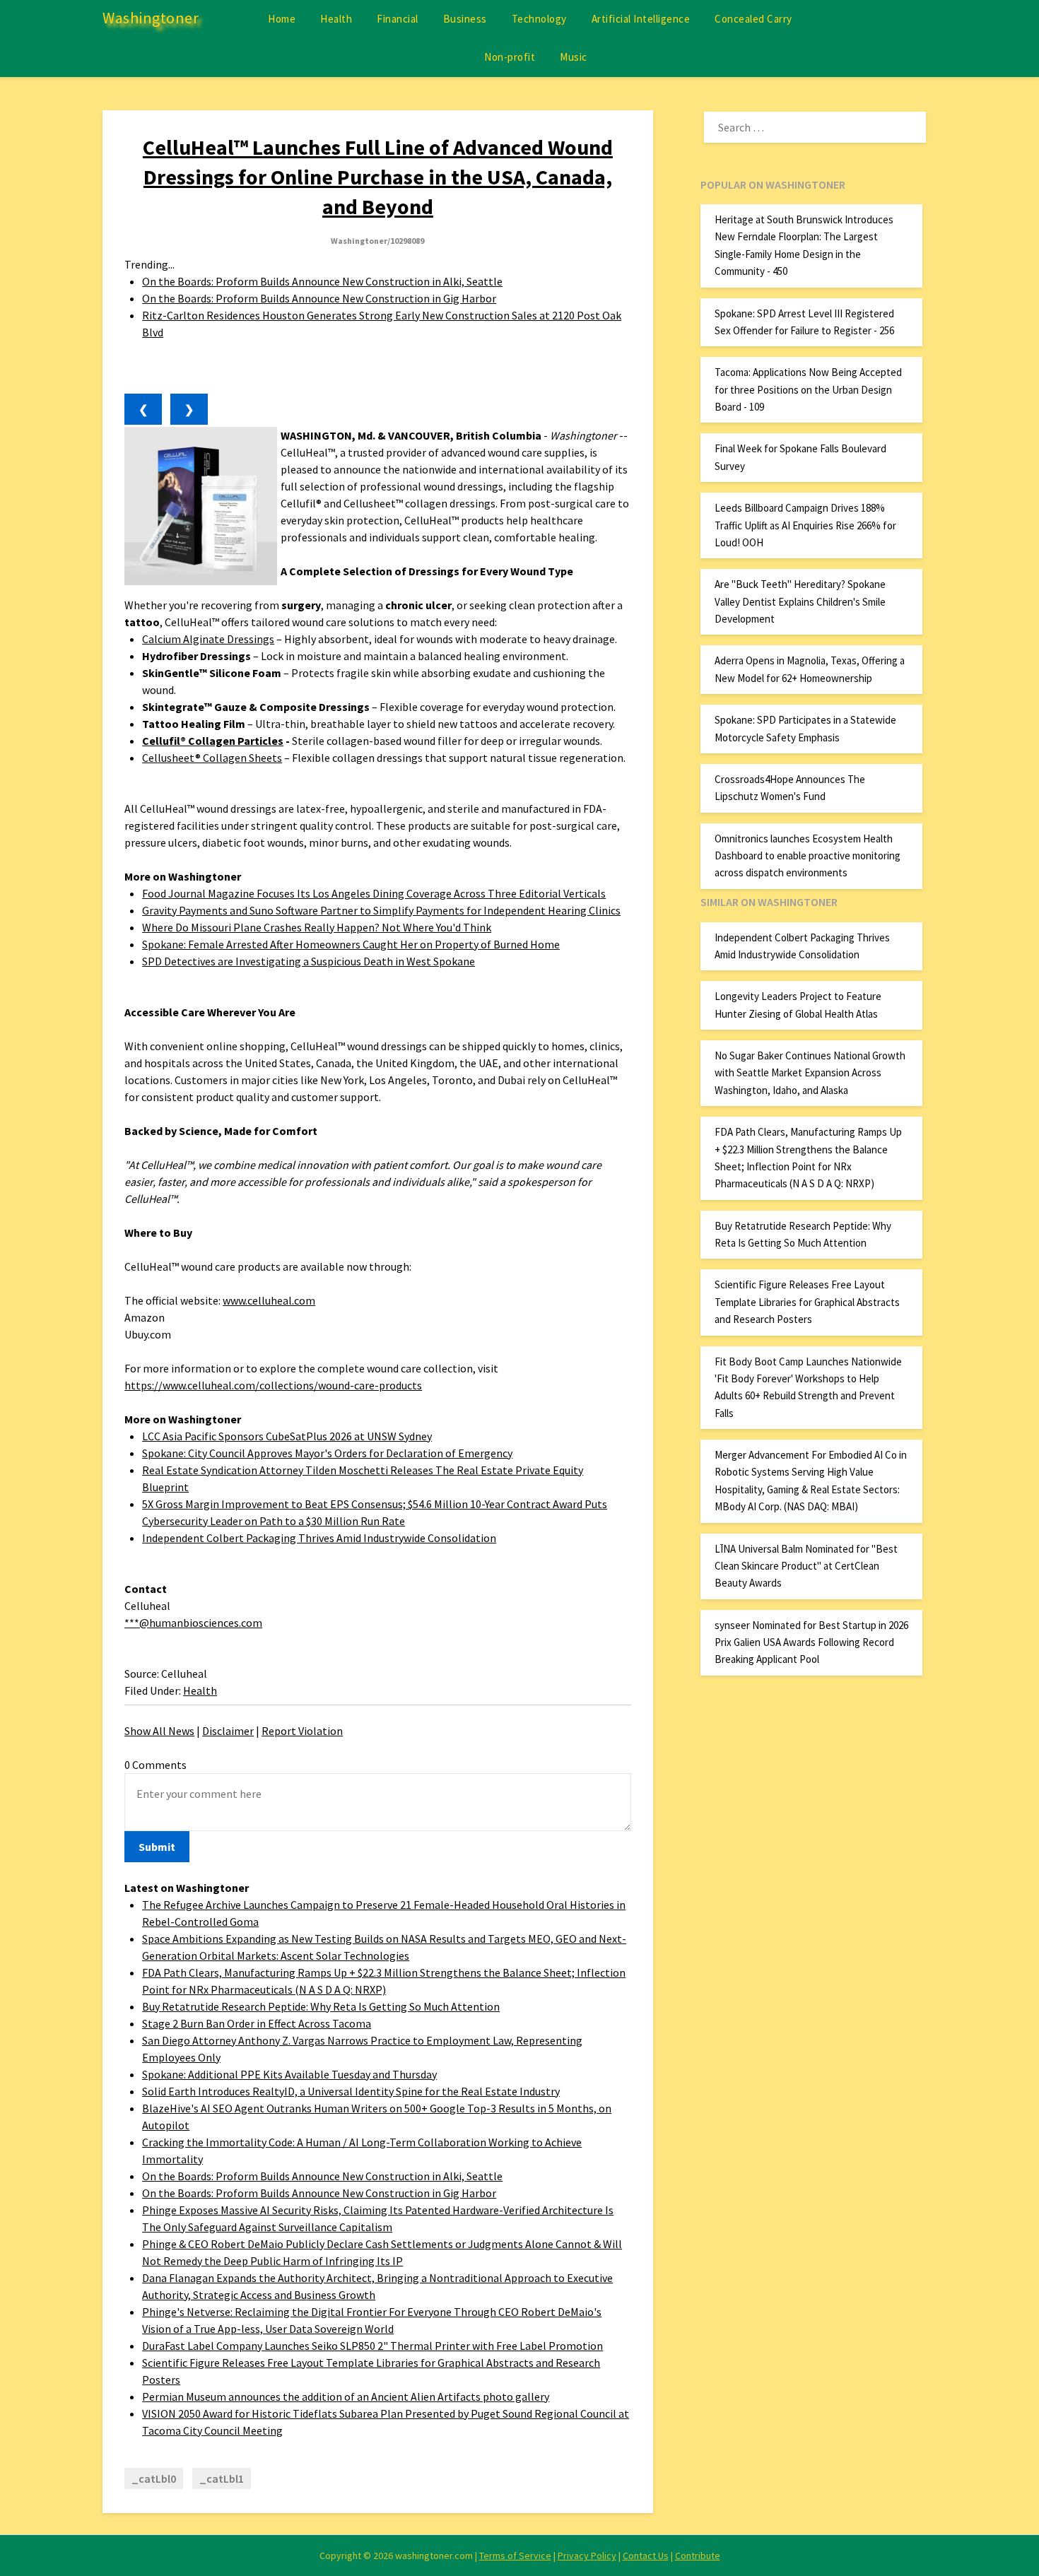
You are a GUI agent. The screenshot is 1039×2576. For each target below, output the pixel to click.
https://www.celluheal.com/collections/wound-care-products (273, 1385)
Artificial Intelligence (641, 19)
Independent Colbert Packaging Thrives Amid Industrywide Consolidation (319, 1538)
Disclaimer (228, 1731)
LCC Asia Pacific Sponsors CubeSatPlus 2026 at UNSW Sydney (287, 1436)
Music (574, 57)
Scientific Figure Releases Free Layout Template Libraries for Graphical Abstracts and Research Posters (807, 1302)
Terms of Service (515, 2556)
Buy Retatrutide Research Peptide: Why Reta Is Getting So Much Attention (321, 2006)
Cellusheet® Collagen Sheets (212, 758)
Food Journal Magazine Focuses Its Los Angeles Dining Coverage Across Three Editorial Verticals (374, 893)
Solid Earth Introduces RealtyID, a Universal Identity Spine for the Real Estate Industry (351, 2091)
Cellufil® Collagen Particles (213, 741)
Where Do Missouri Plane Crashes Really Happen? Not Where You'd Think (317, 927)
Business (465, 19)
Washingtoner (151, 18)
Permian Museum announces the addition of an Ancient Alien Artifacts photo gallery (346, 2396)
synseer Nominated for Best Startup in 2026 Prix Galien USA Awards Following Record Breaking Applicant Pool (811, 1642)
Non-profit (510, 57)
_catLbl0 (154, 2478)
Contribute (698, 2556)
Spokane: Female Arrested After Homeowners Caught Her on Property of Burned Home (351, 944)
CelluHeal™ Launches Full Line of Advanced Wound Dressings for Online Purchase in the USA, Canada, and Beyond (378, 177)
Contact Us (646, 2556)
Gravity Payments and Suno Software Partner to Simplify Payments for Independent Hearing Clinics (381, 910)
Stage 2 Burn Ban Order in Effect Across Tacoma (257, 2023)
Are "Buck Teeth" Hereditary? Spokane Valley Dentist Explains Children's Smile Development (800, 601)
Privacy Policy (587, 2556)
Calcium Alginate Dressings (208, 639)
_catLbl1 (222, 2478)
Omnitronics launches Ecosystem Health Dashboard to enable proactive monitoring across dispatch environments (808, 856)
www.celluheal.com (269, 1300)
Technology (539, 19)
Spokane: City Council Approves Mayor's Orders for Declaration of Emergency (327, 1453)
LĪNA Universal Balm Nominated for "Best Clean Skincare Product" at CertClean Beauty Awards (806, 1566)
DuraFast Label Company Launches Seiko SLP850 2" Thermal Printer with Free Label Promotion (372, 2346)
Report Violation (302, 1731)
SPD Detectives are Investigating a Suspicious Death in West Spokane (309, 961)
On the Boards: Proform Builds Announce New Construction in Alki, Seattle (322, 281)
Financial (398, 19)
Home (282, 19)
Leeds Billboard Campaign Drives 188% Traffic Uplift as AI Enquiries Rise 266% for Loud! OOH (805, 525)
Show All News (159, 1731)
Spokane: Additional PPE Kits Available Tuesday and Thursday (289, 2074)
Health (336, 19)
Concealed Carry (753, 19)
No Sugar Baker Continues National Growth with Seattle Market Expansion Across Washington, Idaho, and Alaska (810, 1073)
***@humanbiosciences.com (193, 1623)
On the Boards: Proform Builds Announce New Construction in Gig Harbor (319, 298)
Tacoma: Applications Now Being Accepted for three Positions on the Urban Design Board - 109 (808, 389)
